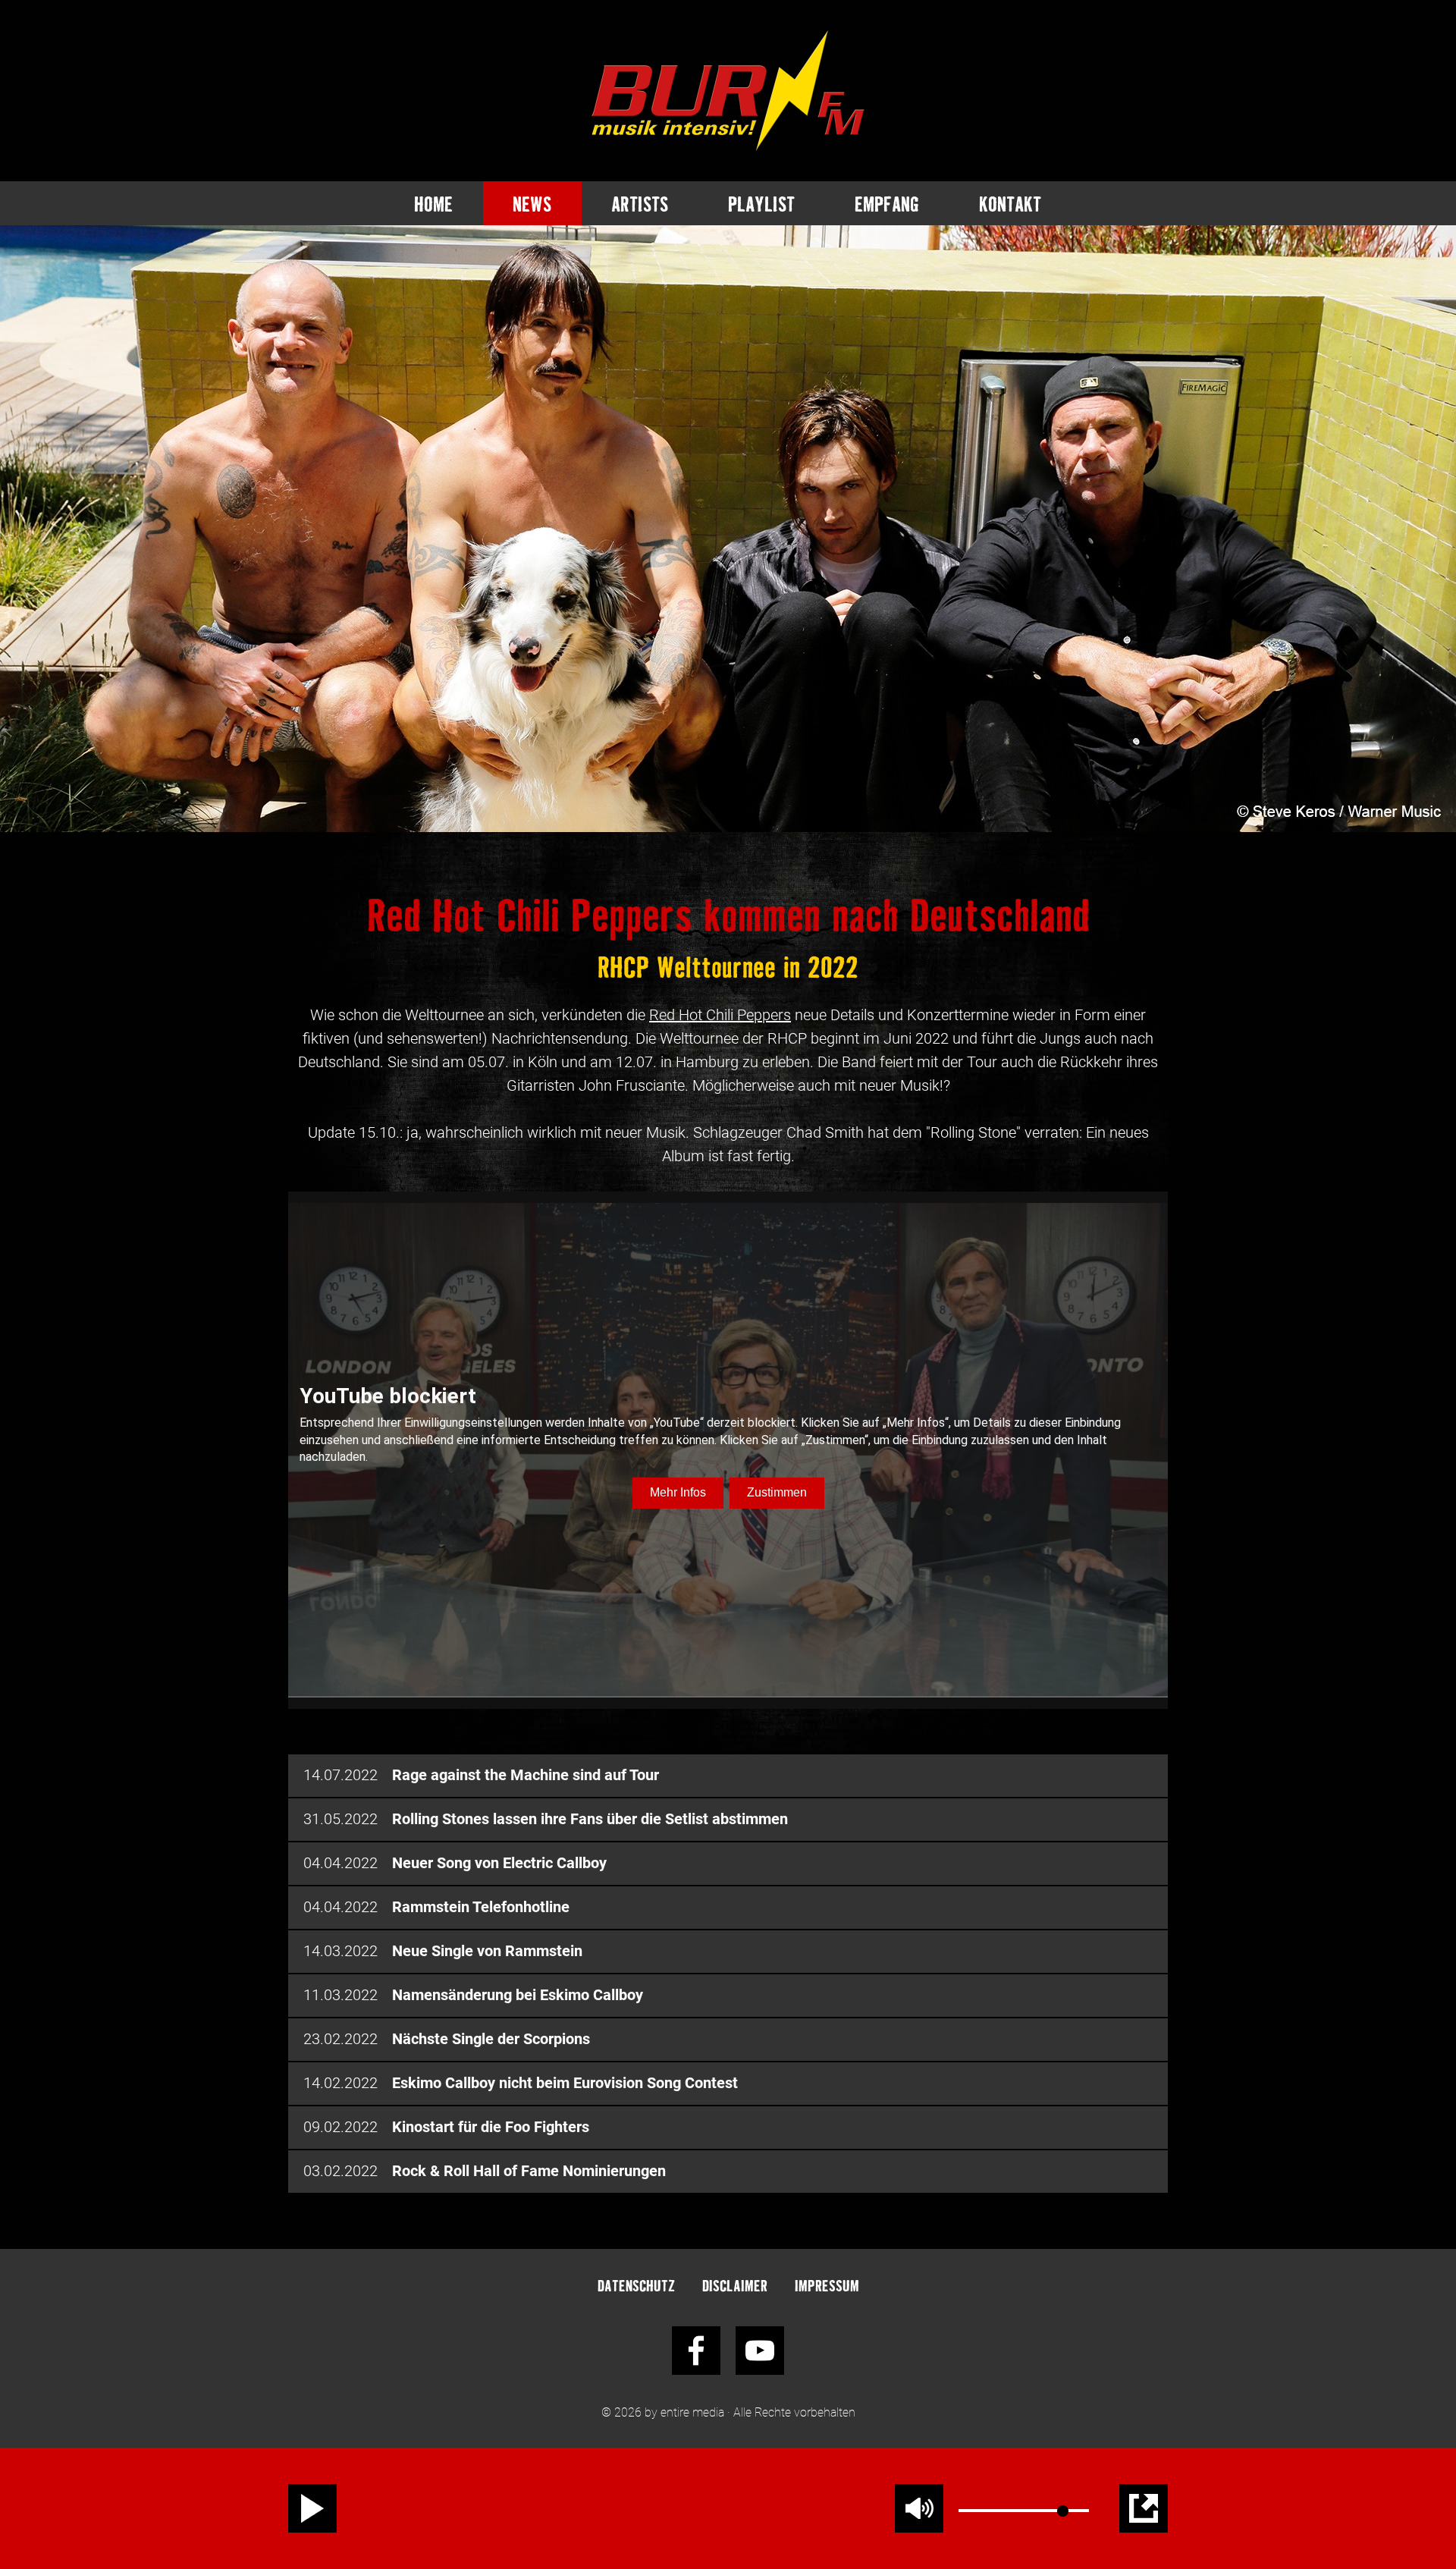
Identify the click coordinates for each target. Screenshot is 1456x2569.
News (532, 203)
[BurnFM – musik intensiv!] (728, 91)
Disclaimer (735, 2285)
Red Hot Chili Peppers (720, 1015)
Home (433, 203)
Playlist (761, 203)
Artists (640, 203)
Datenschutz (636, 2285)
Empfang (887, 203)
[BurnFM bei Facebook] (696, 2351)
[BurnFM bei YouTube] (760, 2351)
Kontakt (1010, 203)
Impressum (827, 2285)
